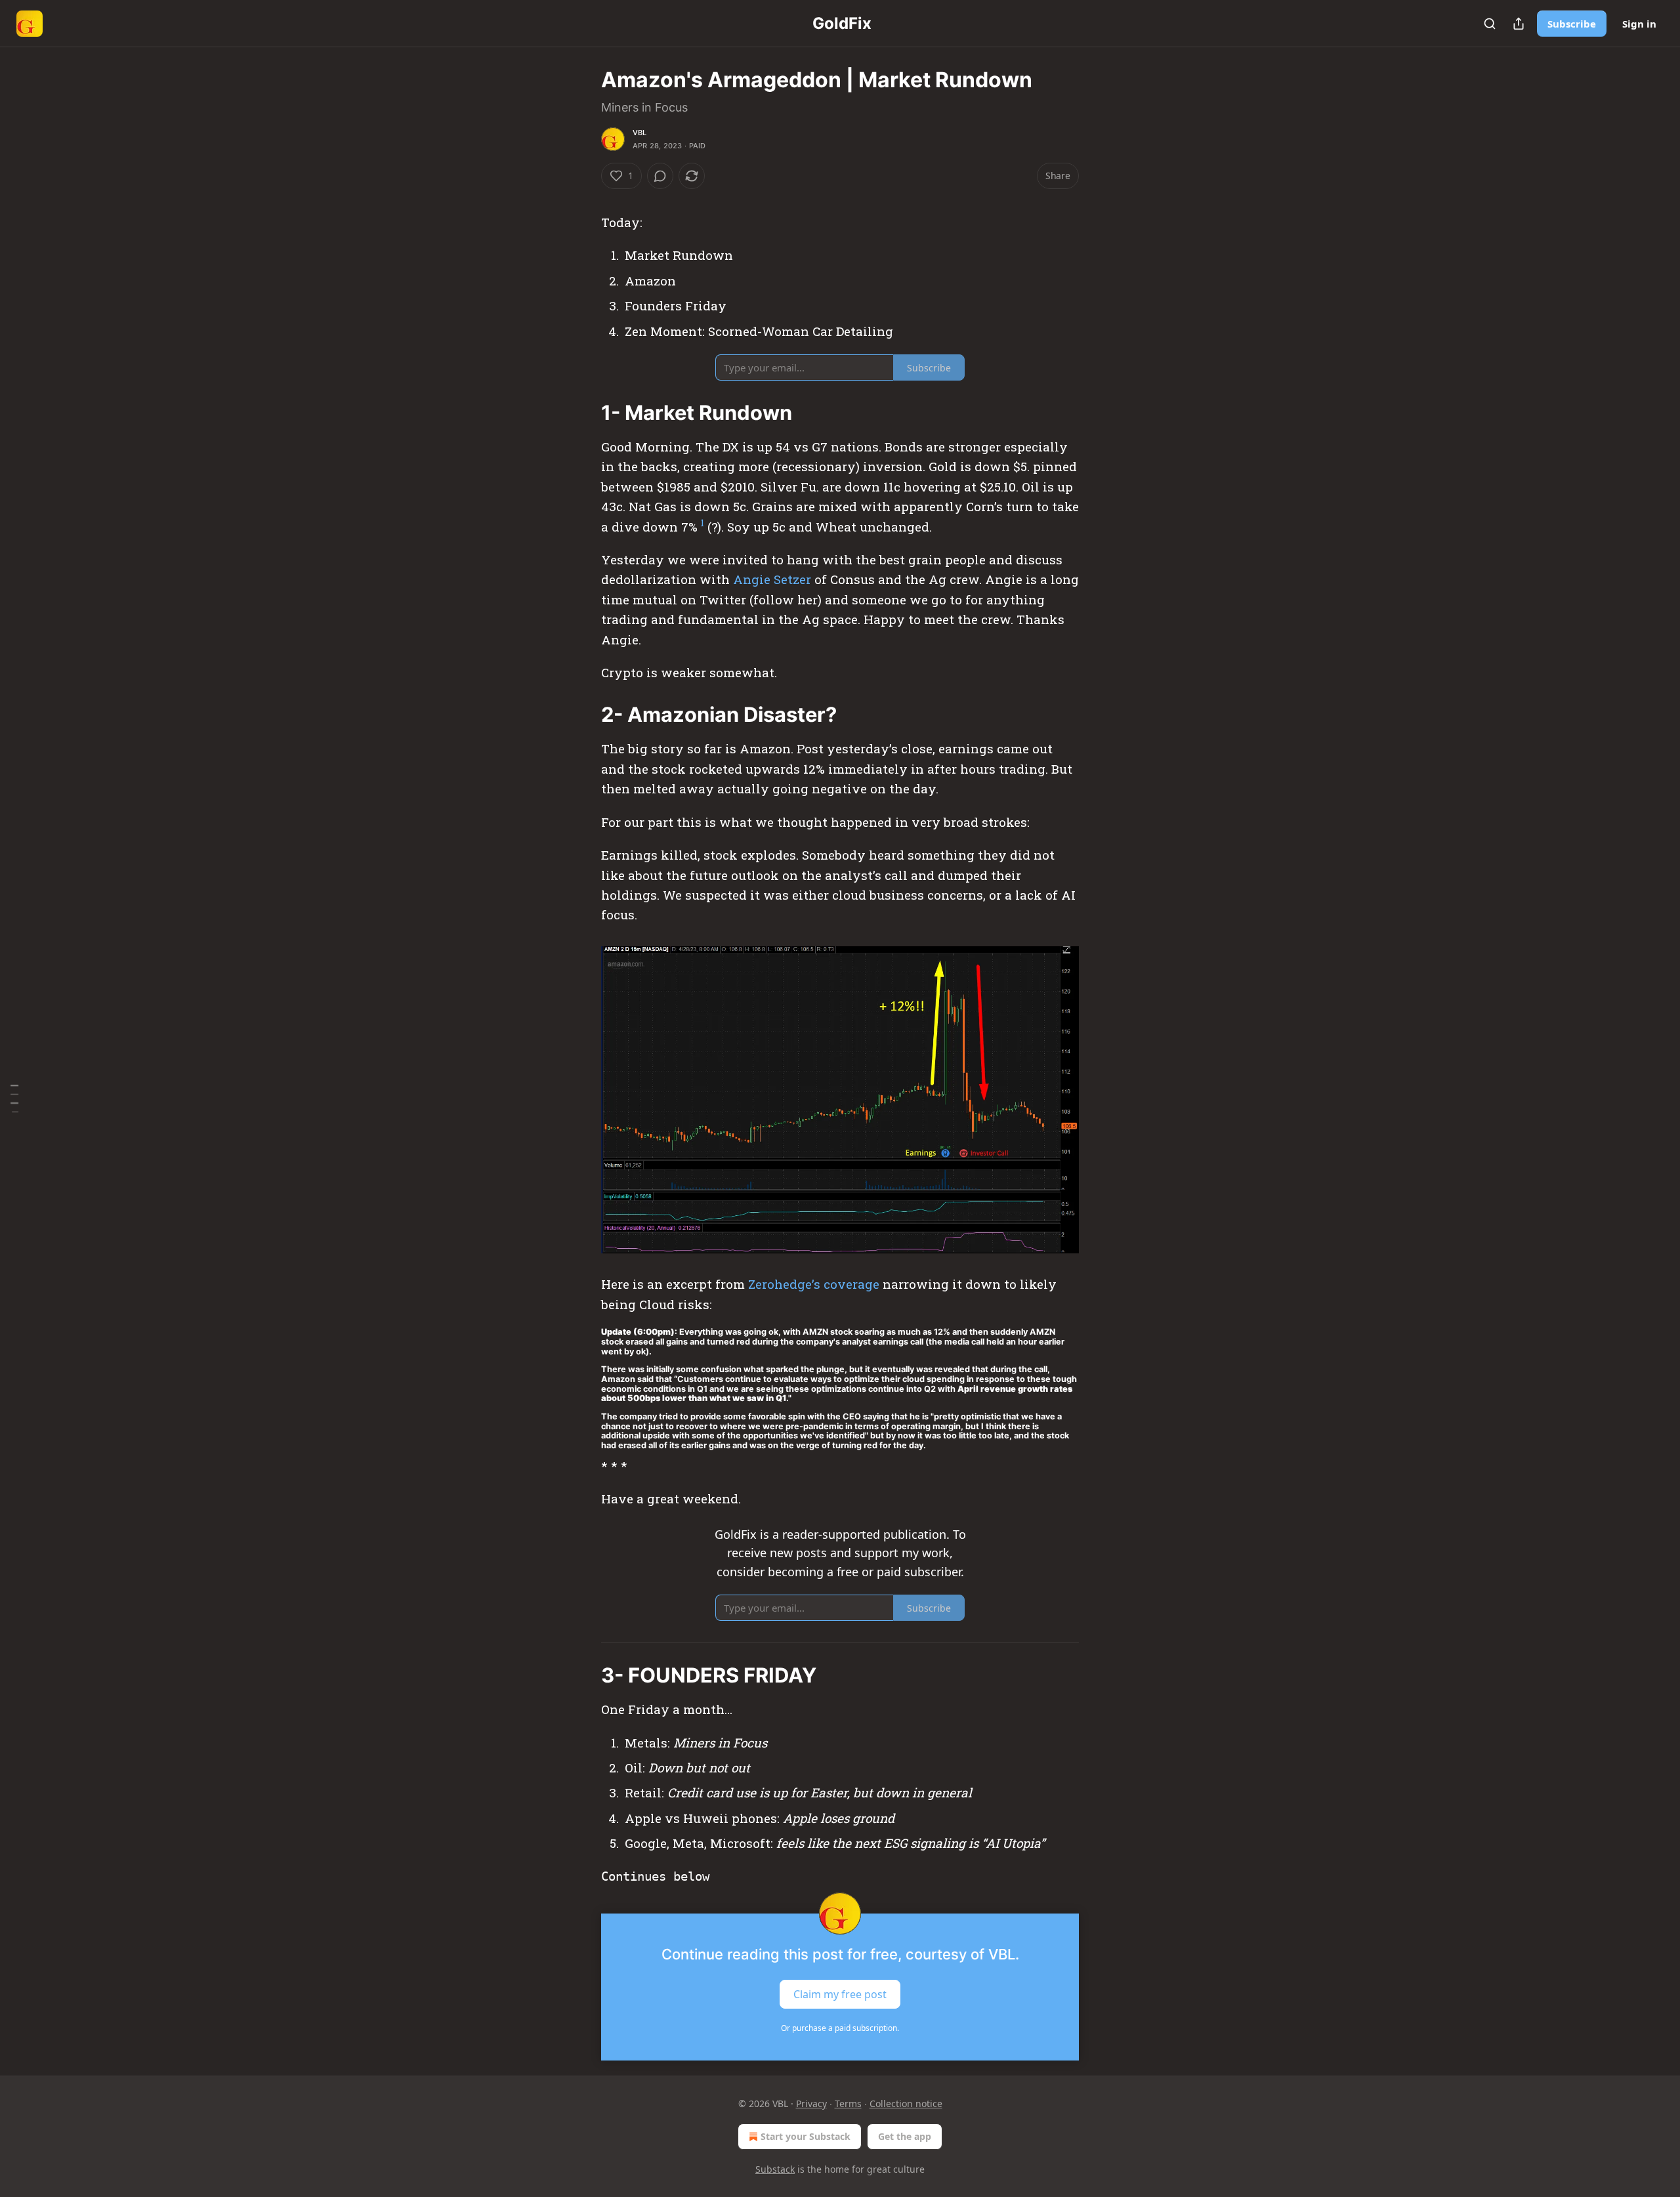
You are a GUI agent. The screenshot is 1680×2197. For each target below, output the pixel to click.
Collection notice (906, 2103)
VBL (640, 133)
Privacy (811, 2103)
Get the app (905, 2136)
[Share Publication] (1519, 24)
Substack (775, 2169)
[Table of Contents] (14, 1098)
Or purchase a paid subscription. (840, 2028)
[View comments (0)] (660, 176)
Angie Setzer (774, 579)
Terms (848, 2103)
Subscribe (1572, 24)
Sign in (1639, 24)
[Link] (583, 413)
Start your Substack (806, 2136)
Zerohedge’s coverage (814, 1284)
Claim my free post (840, 1994)
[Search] (1490, 24)
